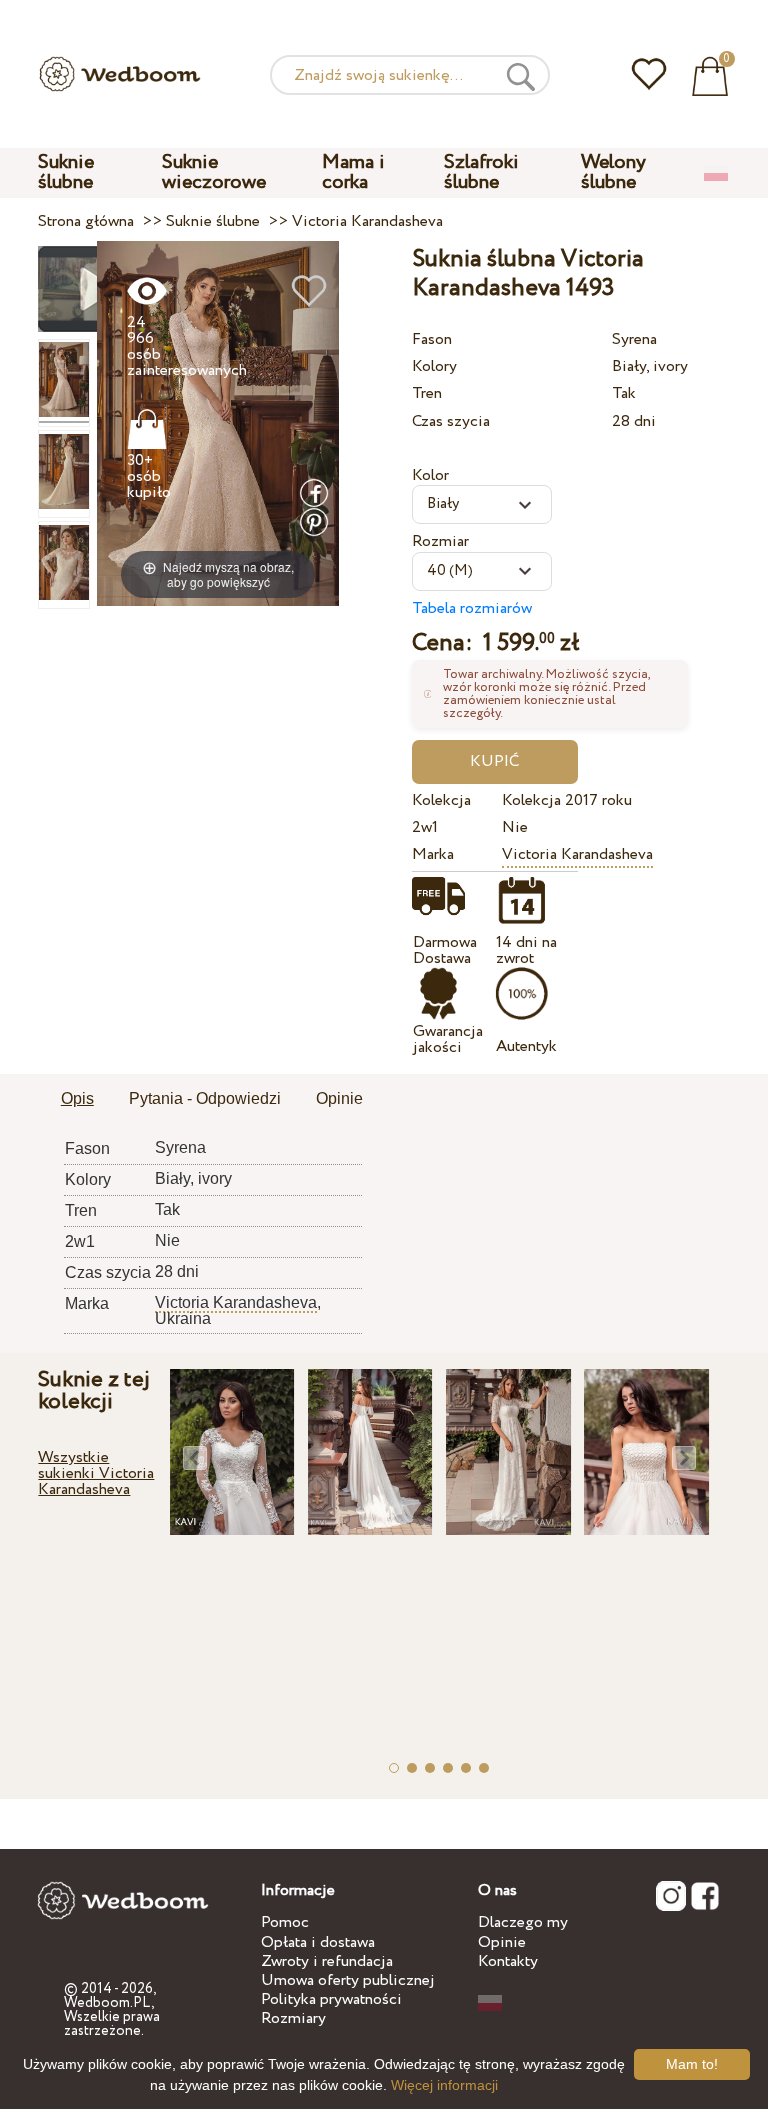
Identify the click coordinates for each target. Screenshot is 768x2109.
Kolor (430, 475)
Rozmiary (293, 2018)
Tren (427, 393)
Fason (432, 339)
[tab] (77, 1100)
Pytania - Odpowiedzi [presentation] (205, 1098)
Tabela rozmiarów (472, 608)
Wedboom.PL (107, 2003)
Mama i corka (353, 172)
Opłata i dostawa (318, 1942)
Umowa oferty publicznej (348, 1980)
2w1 (425, 827)
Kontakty (508, 1961)
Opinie (502, 1942)
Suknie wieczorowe (214, 172)
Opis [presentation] (77, 1098)
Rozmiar (440, 541)
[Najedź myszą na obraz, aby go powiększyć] (218, 422)
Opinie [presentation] (339, 1098)
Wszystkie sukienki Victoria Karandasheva (96, 1473)
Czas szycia (451, 421)
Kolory (434, 366)
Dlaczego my (523, 1922)
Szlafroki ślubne (481, 172)
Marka (433, 854)
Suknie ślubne (66, 172)
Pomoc (285, 1922)
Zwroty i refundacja (327, 1961)
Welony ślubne (613, 172)
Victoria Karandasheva (577, 854)
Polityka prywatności (331, 1999)
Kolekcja (441, 800)
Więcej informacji (444, 2085)
